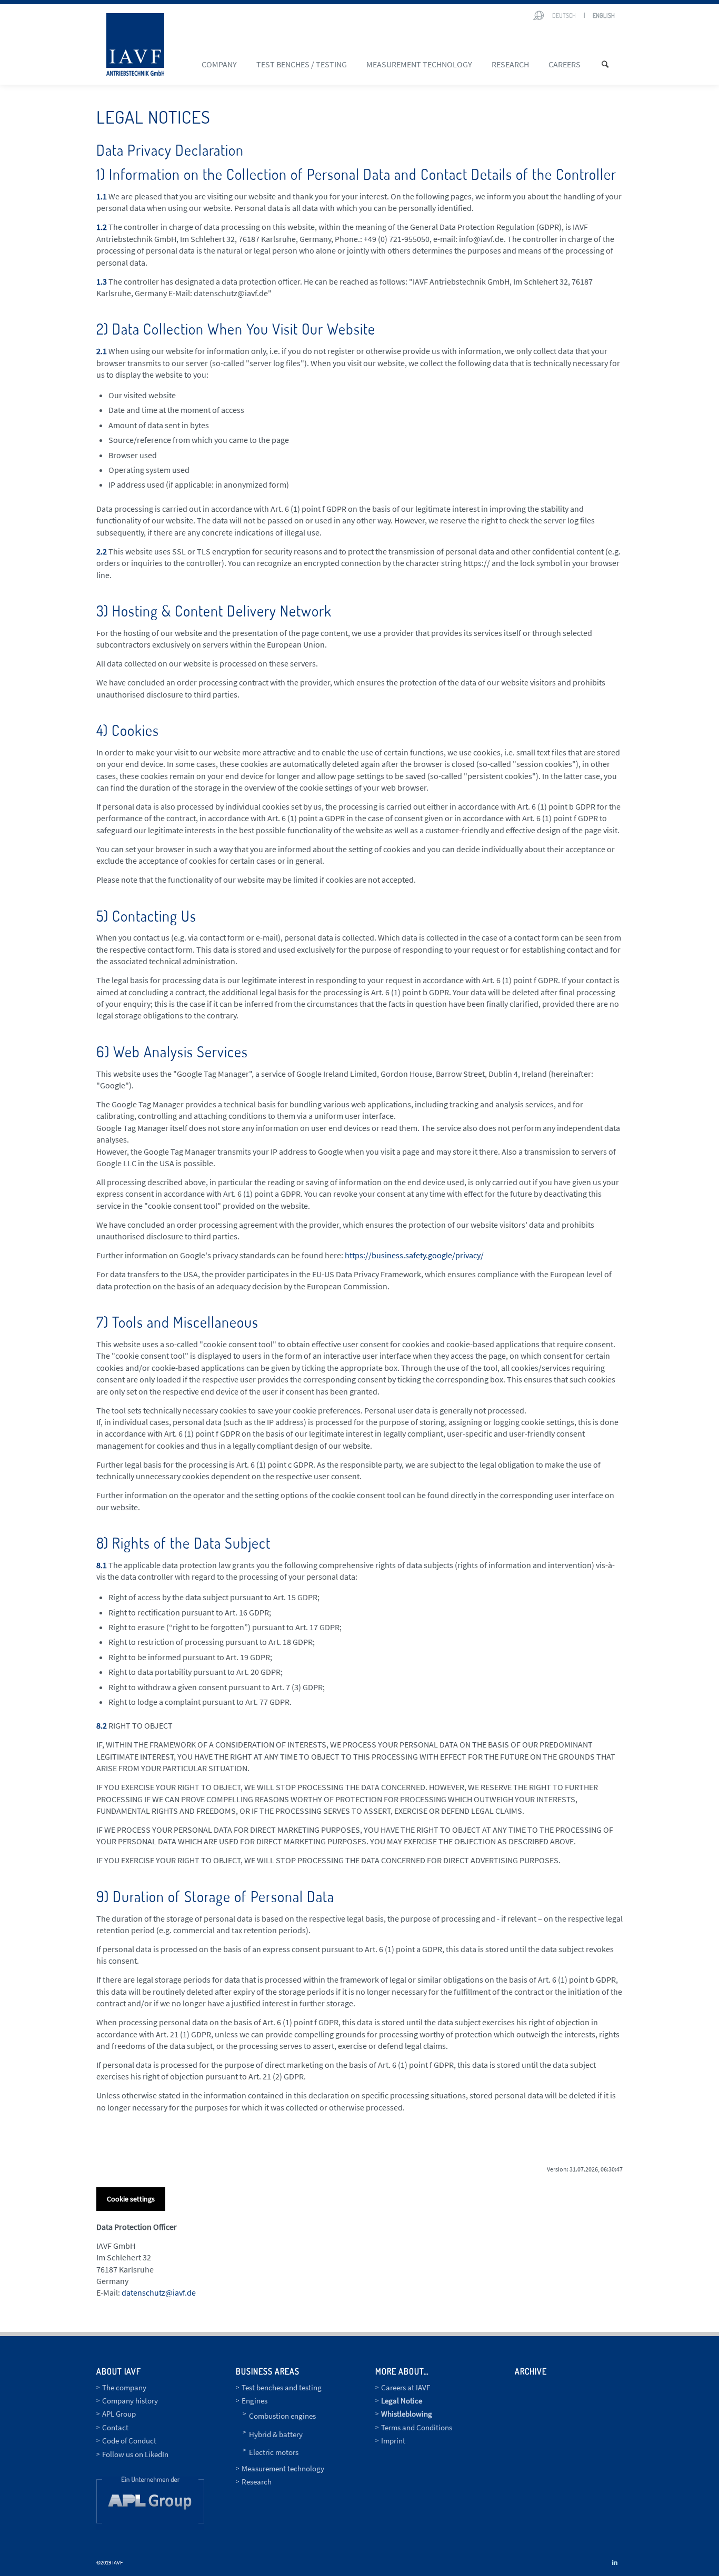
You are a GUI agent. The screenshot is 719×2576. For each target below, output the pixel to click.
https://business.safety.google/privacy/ (414, 1255)
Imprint (393, 2441)
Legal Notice (402, 2401)
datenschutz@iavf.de (159, 2292)
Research (257, 2482)
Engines (254, 2401)
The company (124, 2387)
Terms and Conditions (417, 2427)
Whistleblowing (407, 2414)
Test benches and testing (282, 2387)
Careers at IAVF (406, 2387)
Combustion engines (282, 2416)
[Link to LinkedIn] (615, 2562)
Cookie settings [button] (131, 2199)
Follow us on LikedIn (135, 2454)
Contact (115, 2427)
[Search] (609, 64)
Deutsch (564, 16)
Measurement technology (283, 2468)
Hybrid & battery (276, 2434)
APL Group (119, 2414)
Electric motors (274, 2452)
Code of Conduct (129, 2441)
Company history (130, 2401)
